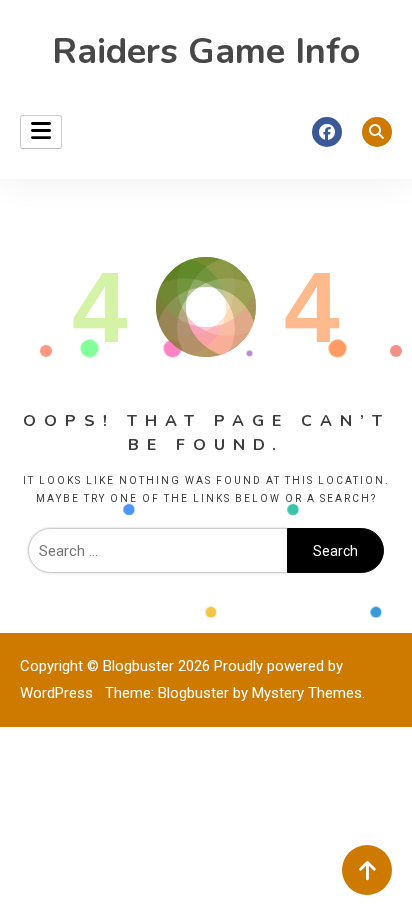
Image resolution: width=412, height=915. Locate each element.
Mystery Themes (307, 693)
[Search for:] (157, 551)
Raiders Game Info (206, 51)
